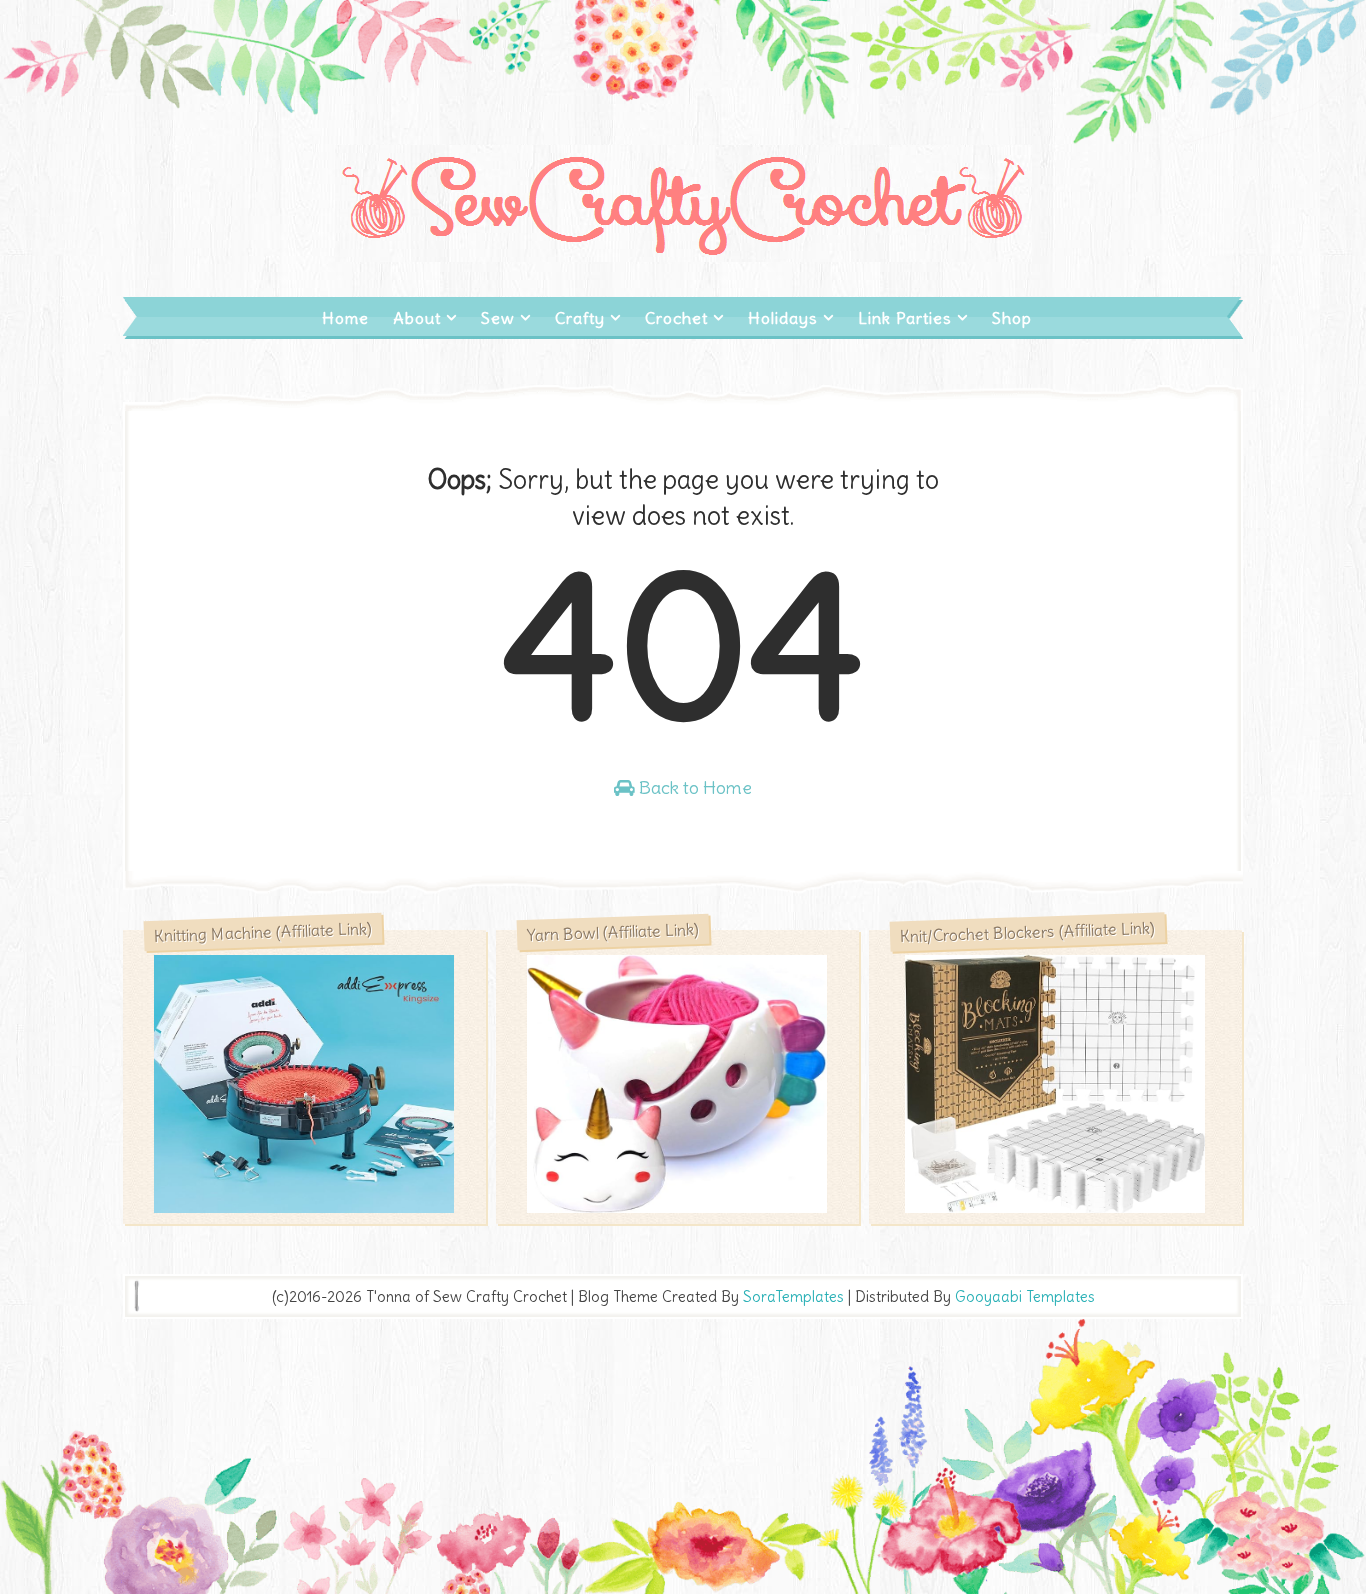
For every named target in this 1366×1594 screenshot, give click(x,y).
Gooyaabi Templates (1025, 1296)
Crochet (676, 318)
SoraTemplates (793, 1296)
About (417, 318)
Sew (498, 318)
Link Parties (905, 318)
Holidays (783, 318)
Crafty (580, 318)
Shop (1012, 318)
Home (345, 318)
